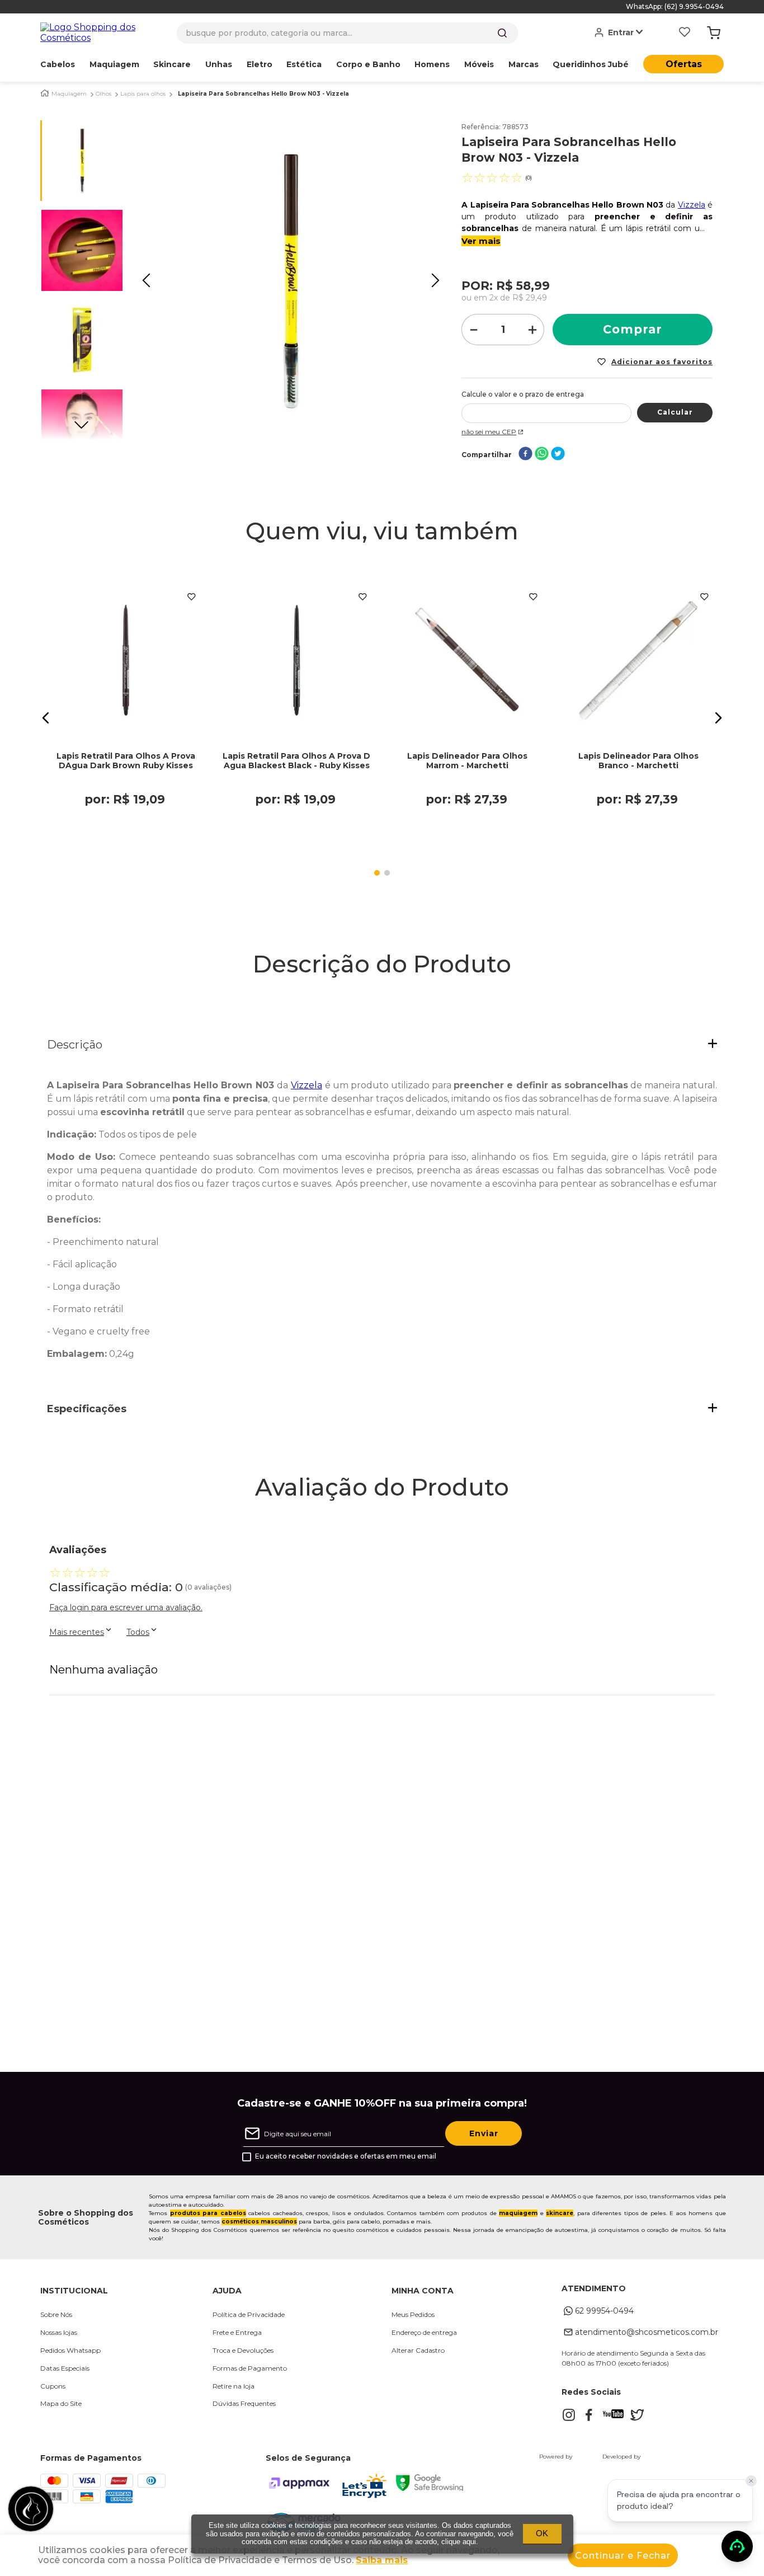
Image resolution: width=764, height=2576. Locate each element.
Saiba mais (382, 2560)
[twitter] (558, 455)
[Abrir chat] (737, 2546)
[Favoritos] (685, 33)
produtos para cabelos (208, 2213)
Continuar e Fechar (623, 2556)
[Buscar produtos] (502, 33)
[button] (46, 718)
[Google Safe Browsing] (430, 2488)
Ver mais (481, 241)
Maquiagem (69, 94)
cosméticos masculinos (259, 2222)
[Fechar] (751, 2481)
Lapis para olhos (143, 94)
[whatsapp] (542, 455)
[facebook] (525, 455)
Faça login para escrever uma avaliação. (126, 1607)
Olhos (103, 94)
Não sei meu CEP (489, 432)
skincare (560, 2213)
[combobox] (348, 33)
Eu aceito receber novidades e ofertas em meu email (346, 2156)
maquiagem (518, 2213)
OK (542, 2533)
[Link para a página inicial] (45, 93)
